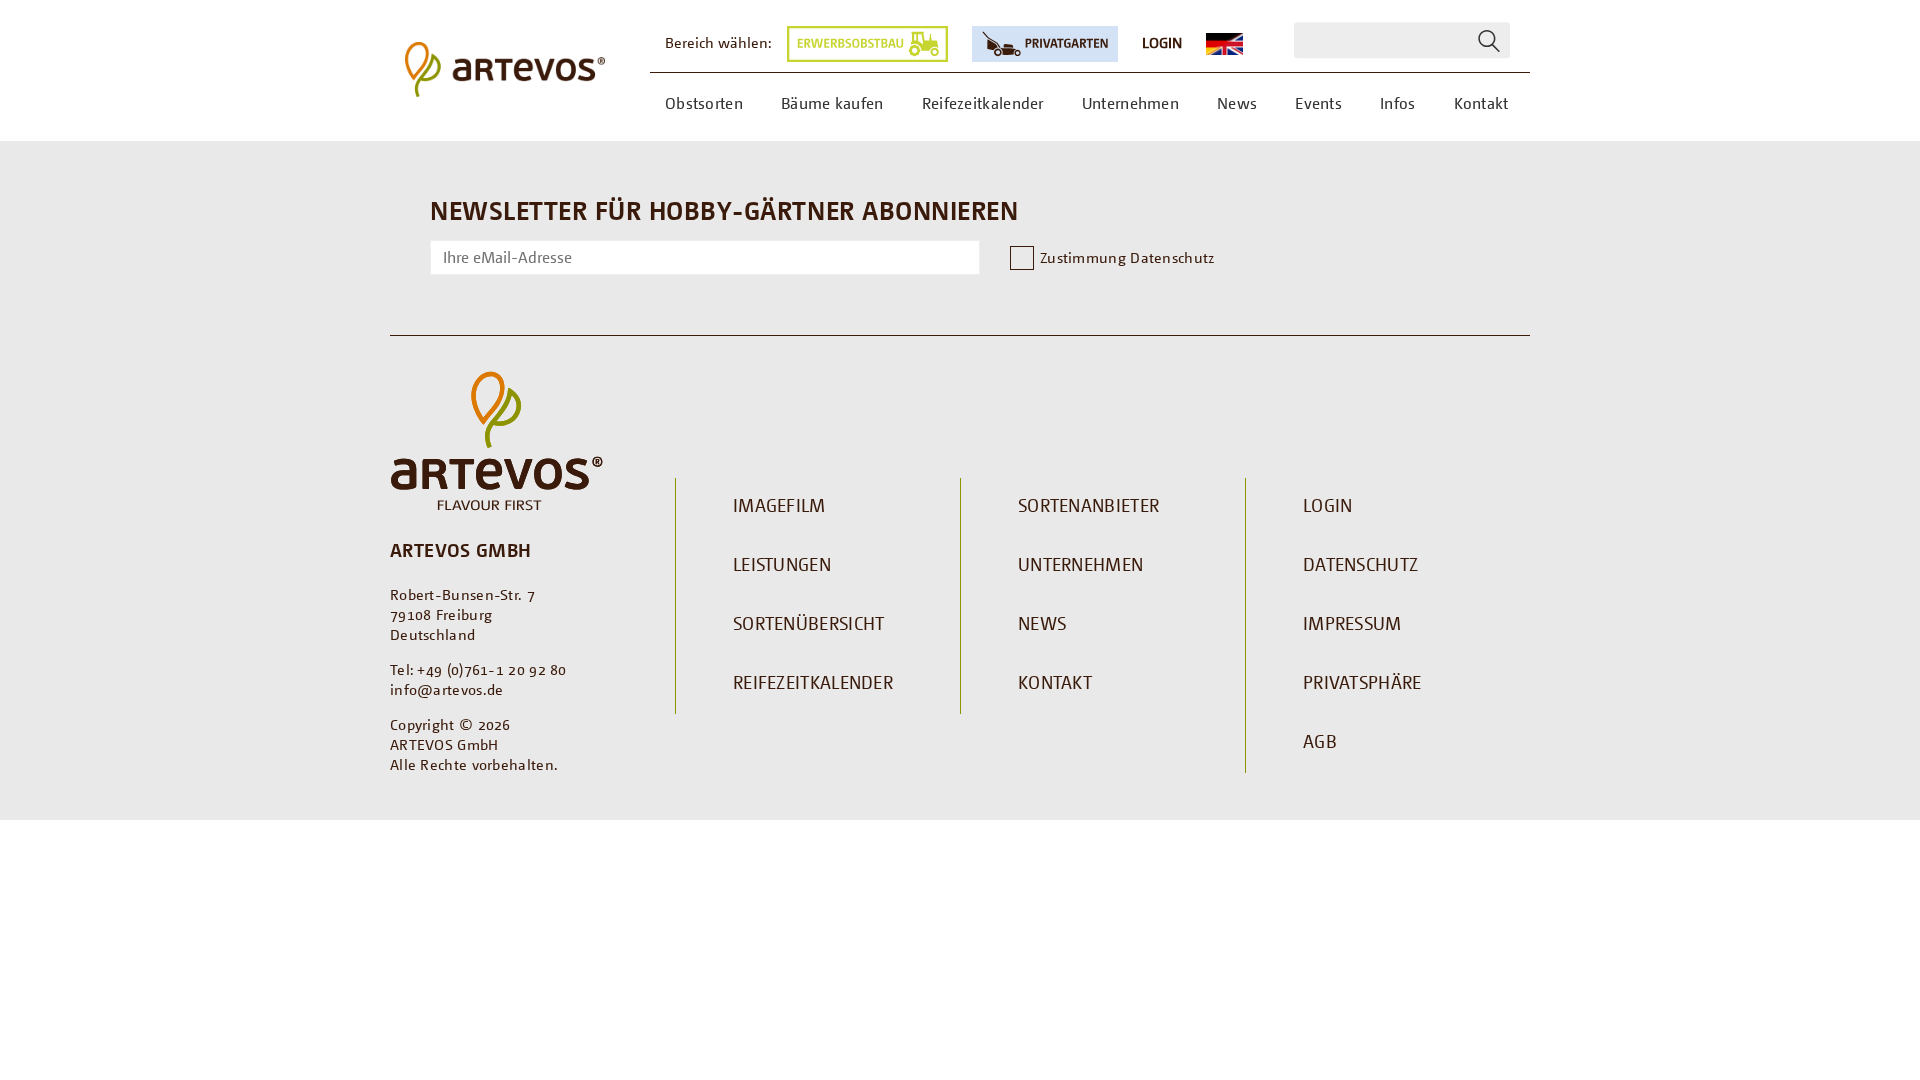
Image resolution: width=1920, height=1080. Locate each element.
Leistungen (782, 564)
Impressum (1352, 623)
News (1042, 623)
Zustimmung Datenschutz (1127, 257)
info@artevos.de (447, 689)
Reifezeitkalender (813, 682)
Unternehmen (1080, 564)
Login (1162, 42)
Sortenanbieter (1088, 505)
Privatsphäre (1362, 682)
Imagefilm (779, 505)
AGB (1320, 741)
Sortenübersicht (809, 623)
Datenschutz (1360, 564)
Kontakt (1055, 682)
